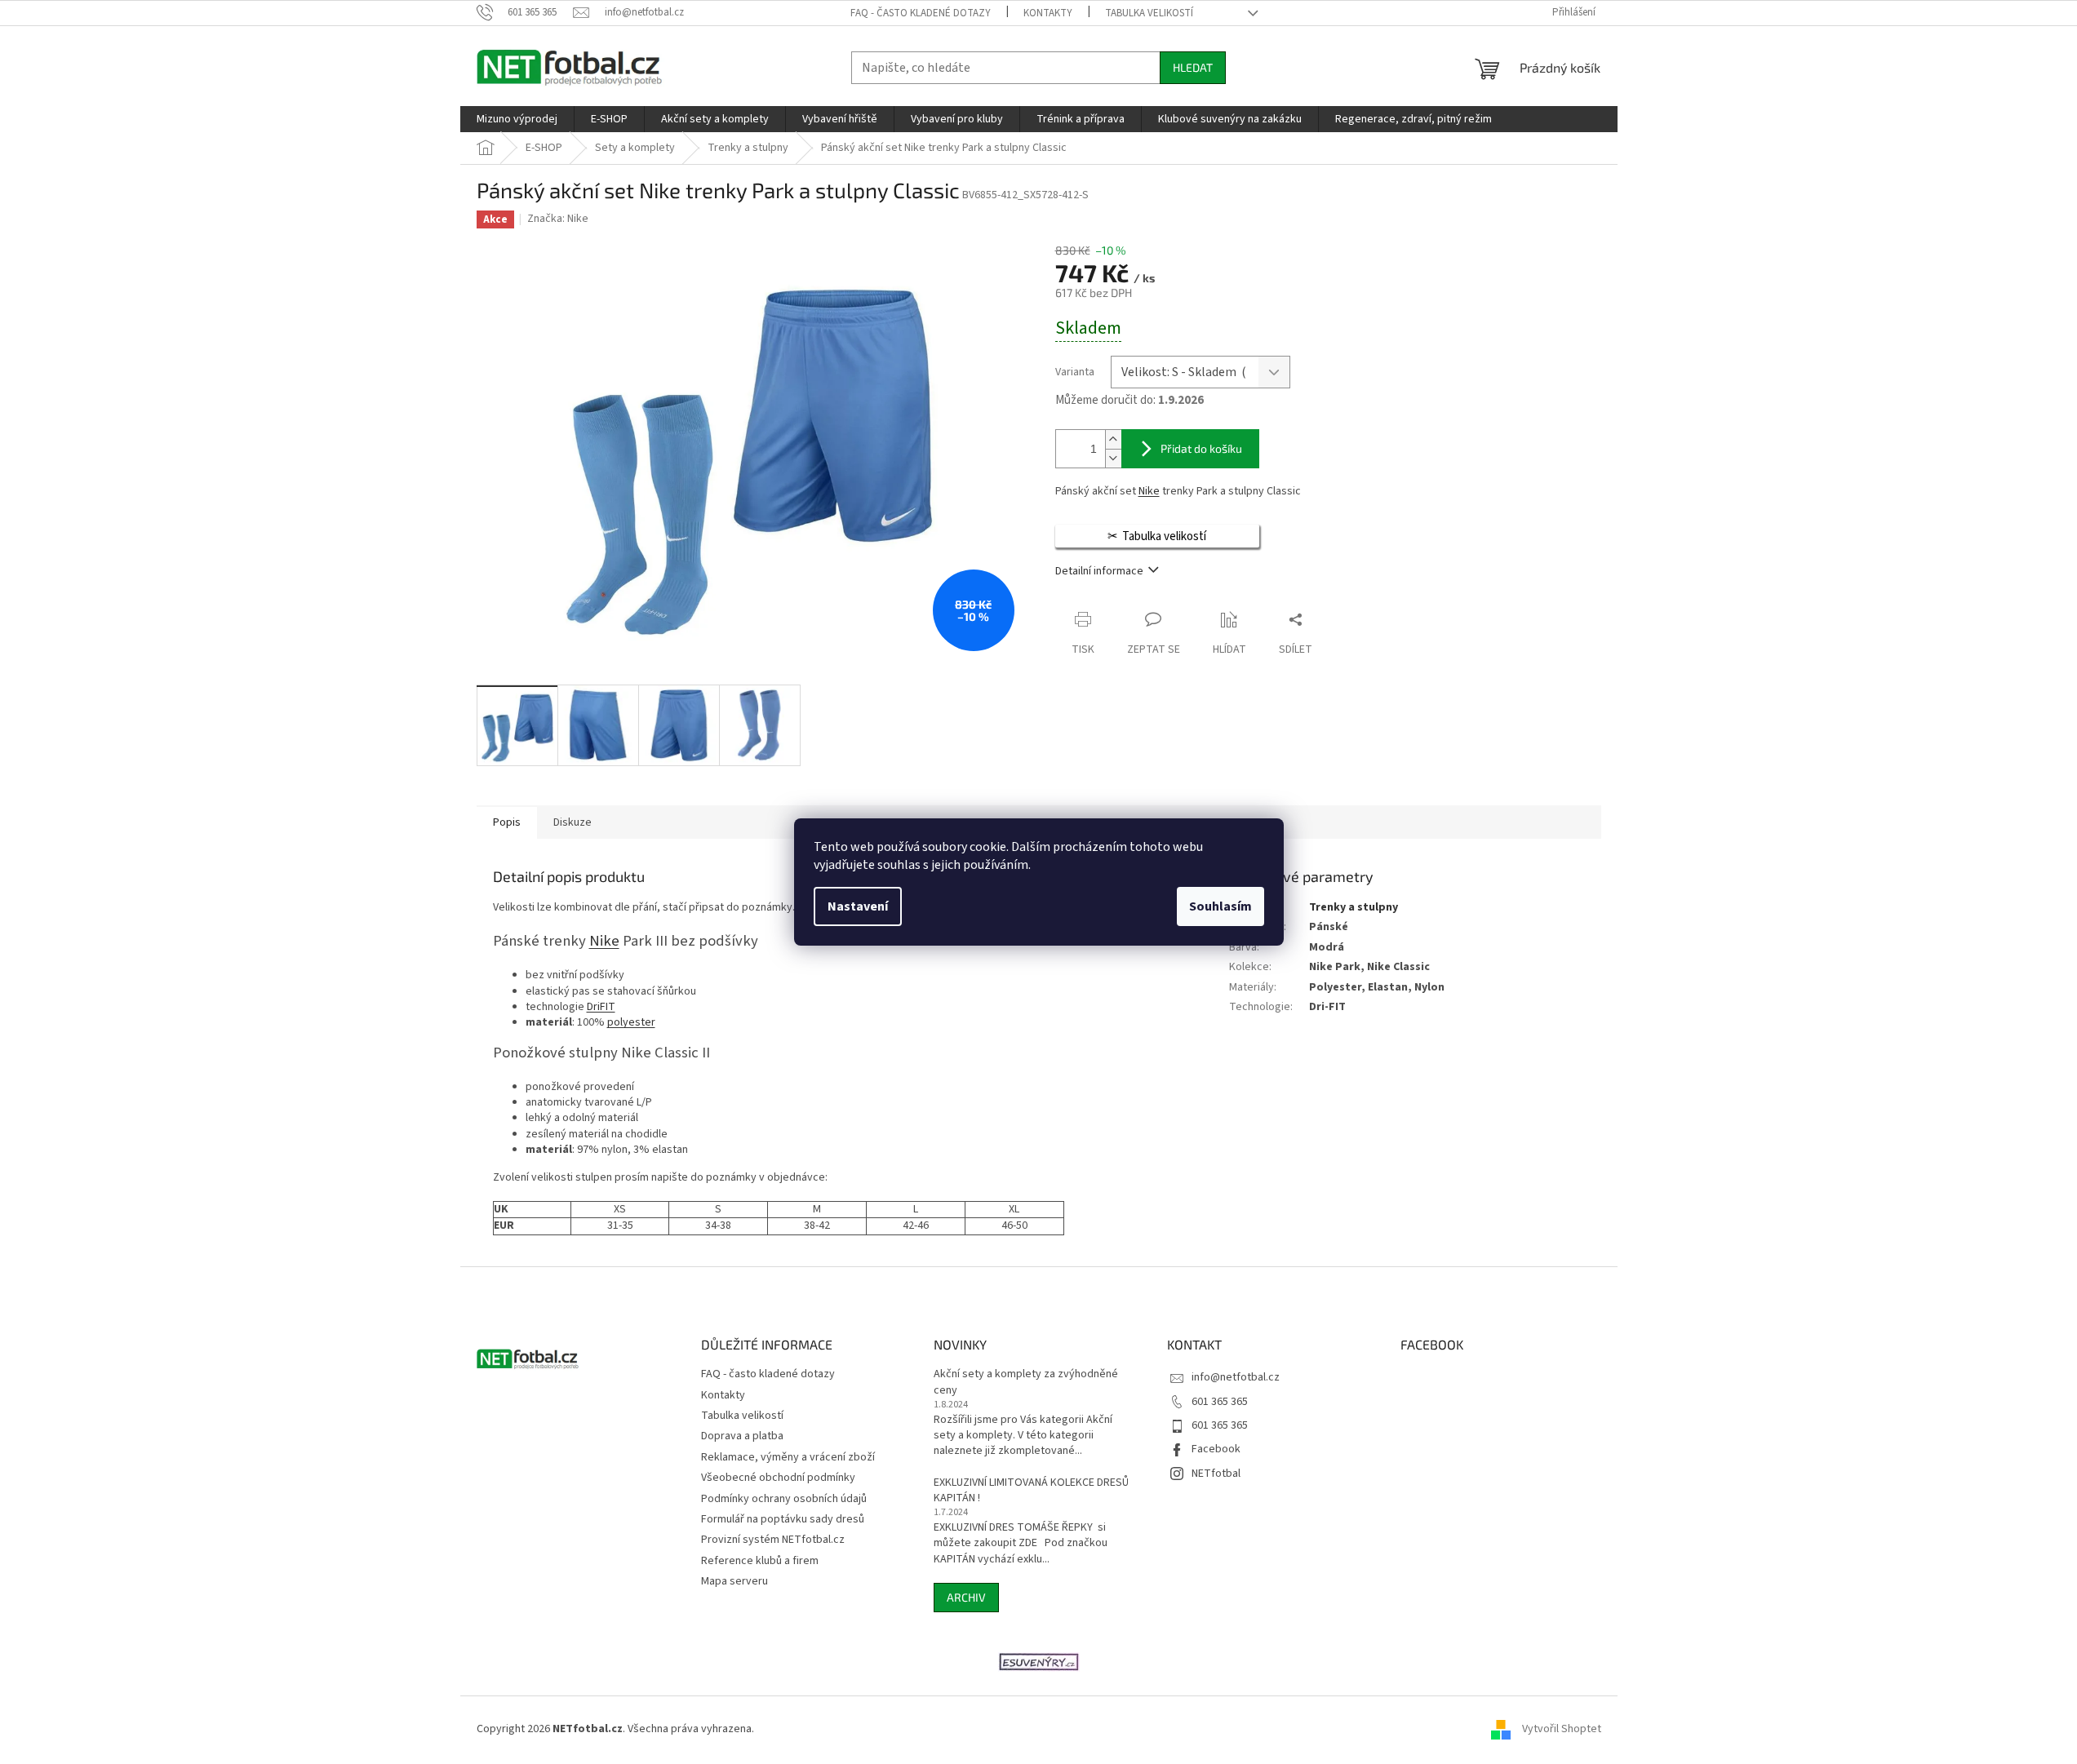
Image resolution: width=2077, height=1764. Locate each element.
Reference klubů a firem (760, 1561)
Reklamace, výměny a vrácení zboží (788, 1457)
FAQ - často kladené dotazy (921, 13)
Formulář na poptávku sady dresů (783, 1519)
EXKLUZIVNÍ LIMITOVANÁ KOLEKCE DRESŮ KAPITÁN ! (1031, 1491)
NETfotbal (1216, 1474)
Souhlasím (1220, 906)
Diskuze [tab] (573, 822)
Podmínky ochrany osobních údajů (784, 1499)
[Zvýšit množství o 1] (1113, 439)
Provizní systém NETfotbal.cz (773, 1540)
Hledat (1193, 67)
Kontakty (1048, 13)
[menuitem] (517, 119)
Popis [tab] (507, 822)
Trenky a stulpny (1354, 907)
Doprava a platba (742, 1436)
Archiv (966, 1597)
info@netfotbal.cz (1236, 1377)
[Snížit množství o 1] (1113, 458)
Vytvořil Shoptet (1562, 1729)
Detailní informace (1099, 571)
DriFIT (601, 1007)
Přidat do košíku (1201, 448)
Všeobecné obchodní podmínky (778, 1478)
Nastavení (858, 906)
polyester (631, 1022)
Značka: (558, 219)
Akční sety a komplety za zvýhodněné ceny (1026, 1382)
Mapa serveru (734, 1581)
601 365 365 (1220, 1402)
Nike (1149, 491)
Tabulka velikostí (1149, 13)
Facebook (1216, 1449)
